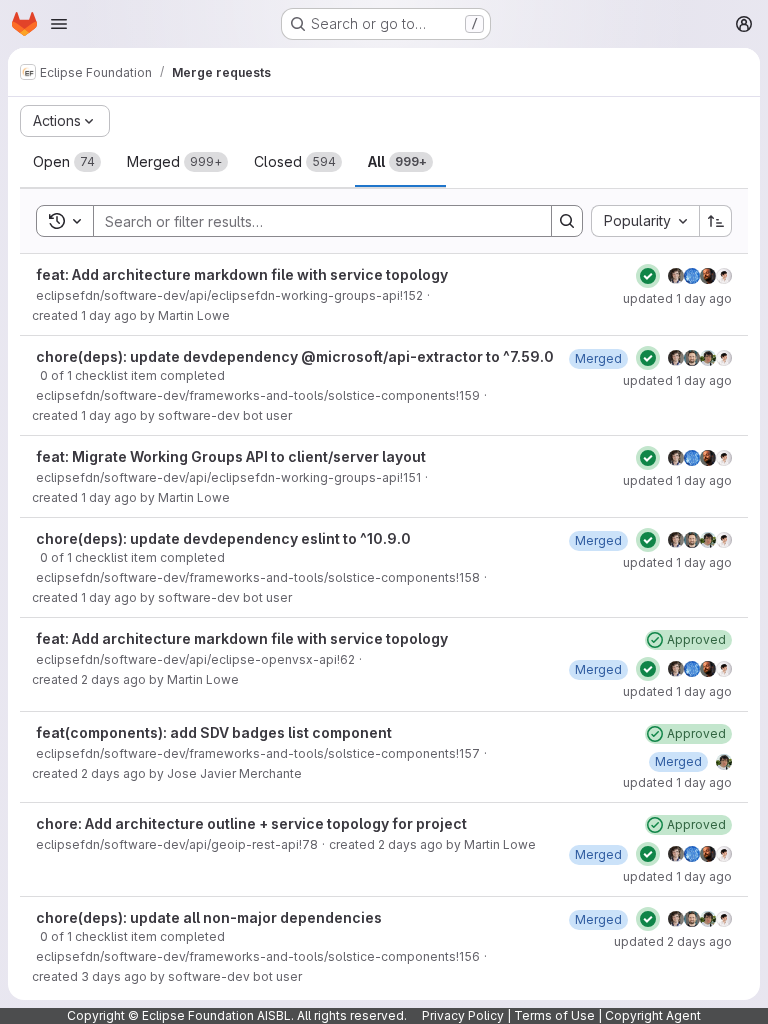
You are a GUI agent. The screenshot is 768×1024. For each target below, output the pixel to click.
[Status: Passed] (648, 276)
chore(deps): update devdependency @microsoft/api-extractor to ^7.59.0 (295, 356)
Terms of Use (554, 1015)
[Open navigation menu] (59, 24)
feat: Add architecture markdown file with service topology (242, 274)
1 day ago (109, 315)
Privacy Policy (463, 1015)
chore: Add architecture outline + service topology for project (251, 823)
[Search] (567, 221)
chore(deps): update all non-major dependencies (209, 917)
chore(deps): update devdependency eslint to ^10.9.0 (223, 538)
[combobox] (645, 221)
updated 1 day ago (677, 298)
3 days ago (114, 976)
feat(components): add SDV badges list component (214, 732)
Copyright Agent (653, 1015)
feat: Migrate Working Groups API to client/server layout (231, 456)
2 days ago (113, 679)
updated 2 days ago (673, 941)
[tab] (67, 162)
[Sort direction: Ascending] (716, 221)
